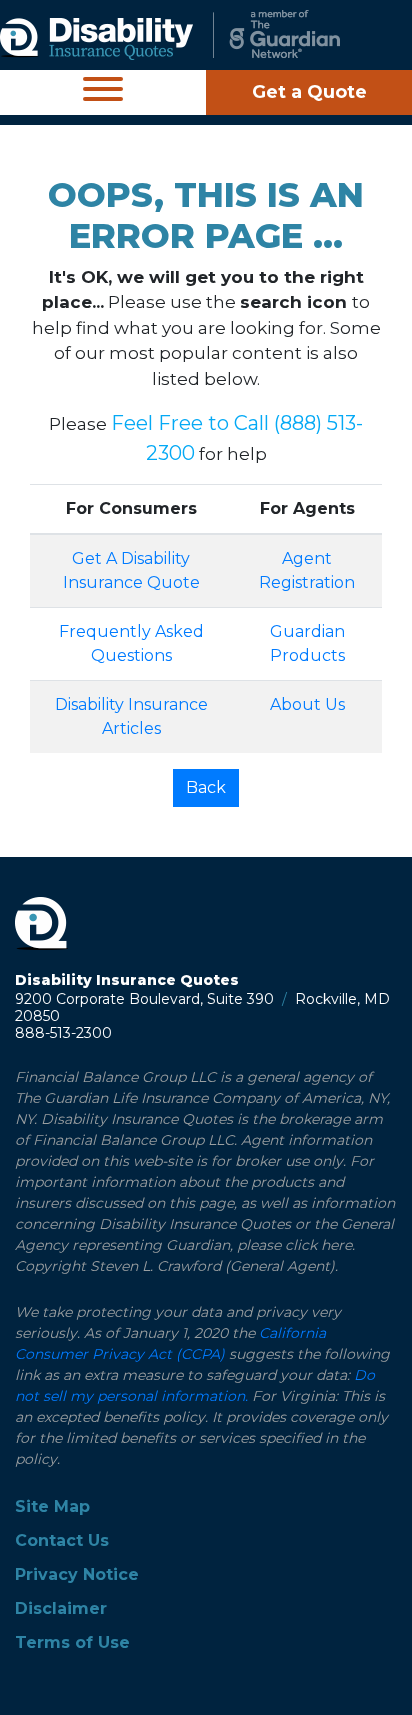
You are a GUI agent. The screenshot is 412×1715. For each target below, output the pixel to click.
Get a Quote (309, 92)
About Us (307, 704)
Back (206, 787)
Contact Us (62, 1540)
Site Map (52, 1506)
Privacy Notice (77, 1574)
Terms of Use (72, 1642)
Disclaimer (61, 1608)
